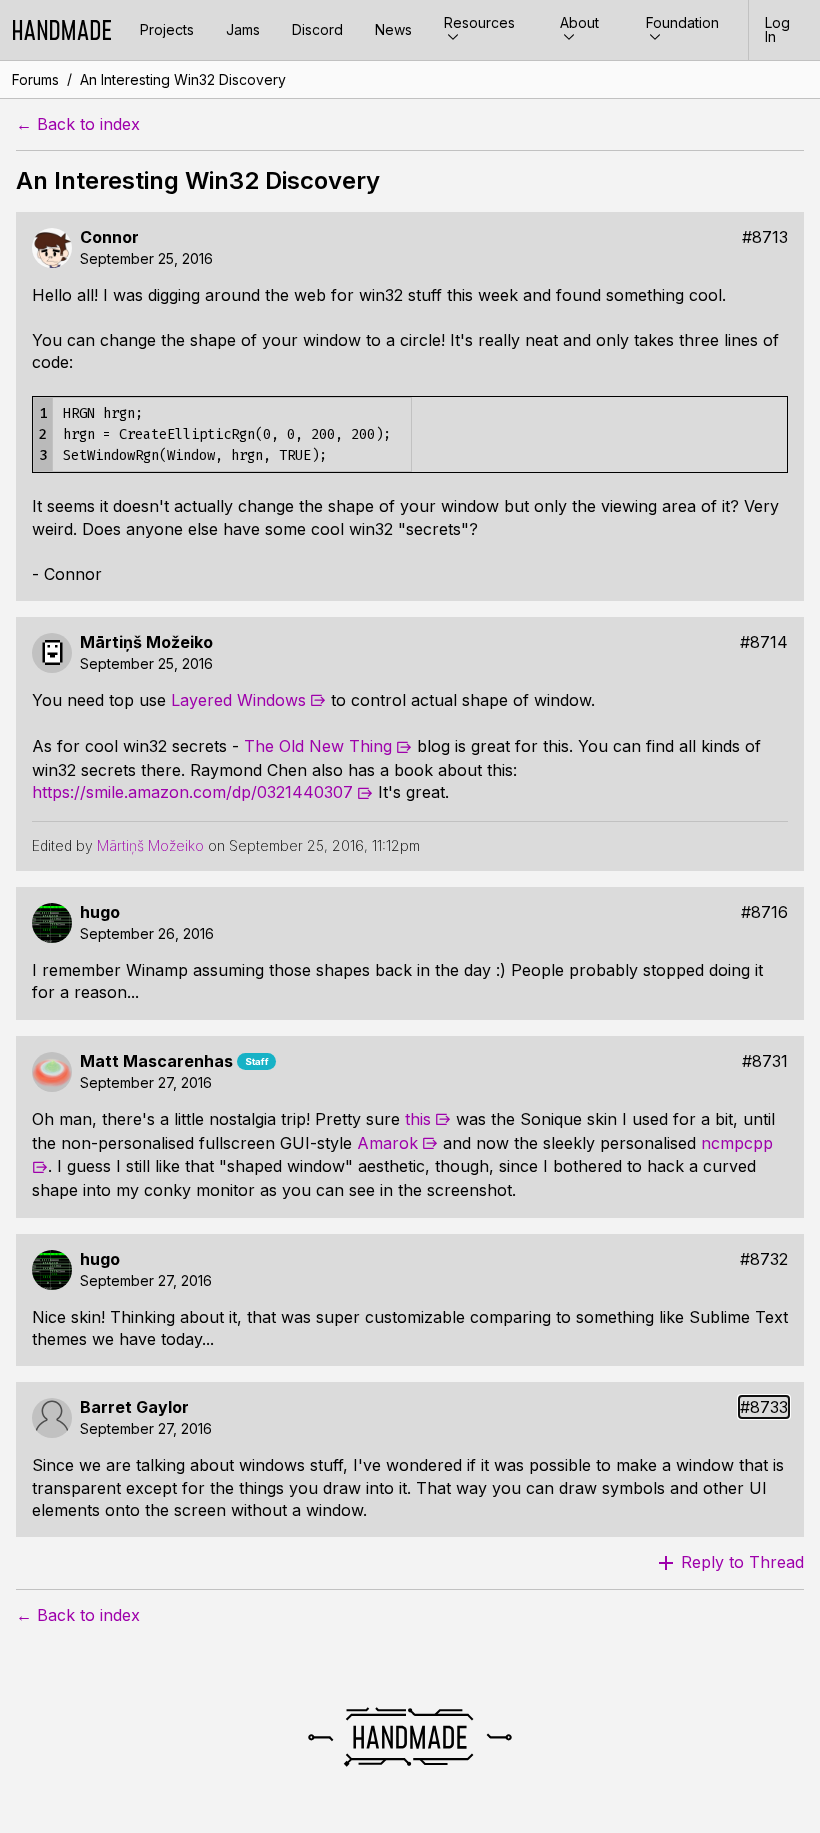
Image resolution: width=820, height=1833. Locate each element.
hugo (100, 912)
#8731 (765, 1061)
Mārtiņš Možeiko (146, 642)
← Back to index (78, 124)
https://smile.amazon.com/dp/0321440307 (192, 792)
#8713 (765, 237)
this (418, 1119)
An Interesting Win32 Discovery (183, 79)
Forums (35, 79)
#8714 (764, 642)
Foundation (682, 22)
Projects (167, 29)
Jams (243, 29)
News (393, 29)
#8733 (764, 1407)
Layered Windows (238, 700)
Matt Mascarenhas (156, 1061)
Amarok (387, 1143)
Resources (479, 22)
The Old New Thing (318, 746)
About (579, 22)
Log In (777, 29)
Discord (317, 29)
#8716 (764, 912)
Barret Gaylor (134, 1407)
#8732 (764, 1259)
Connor (109, 237)
